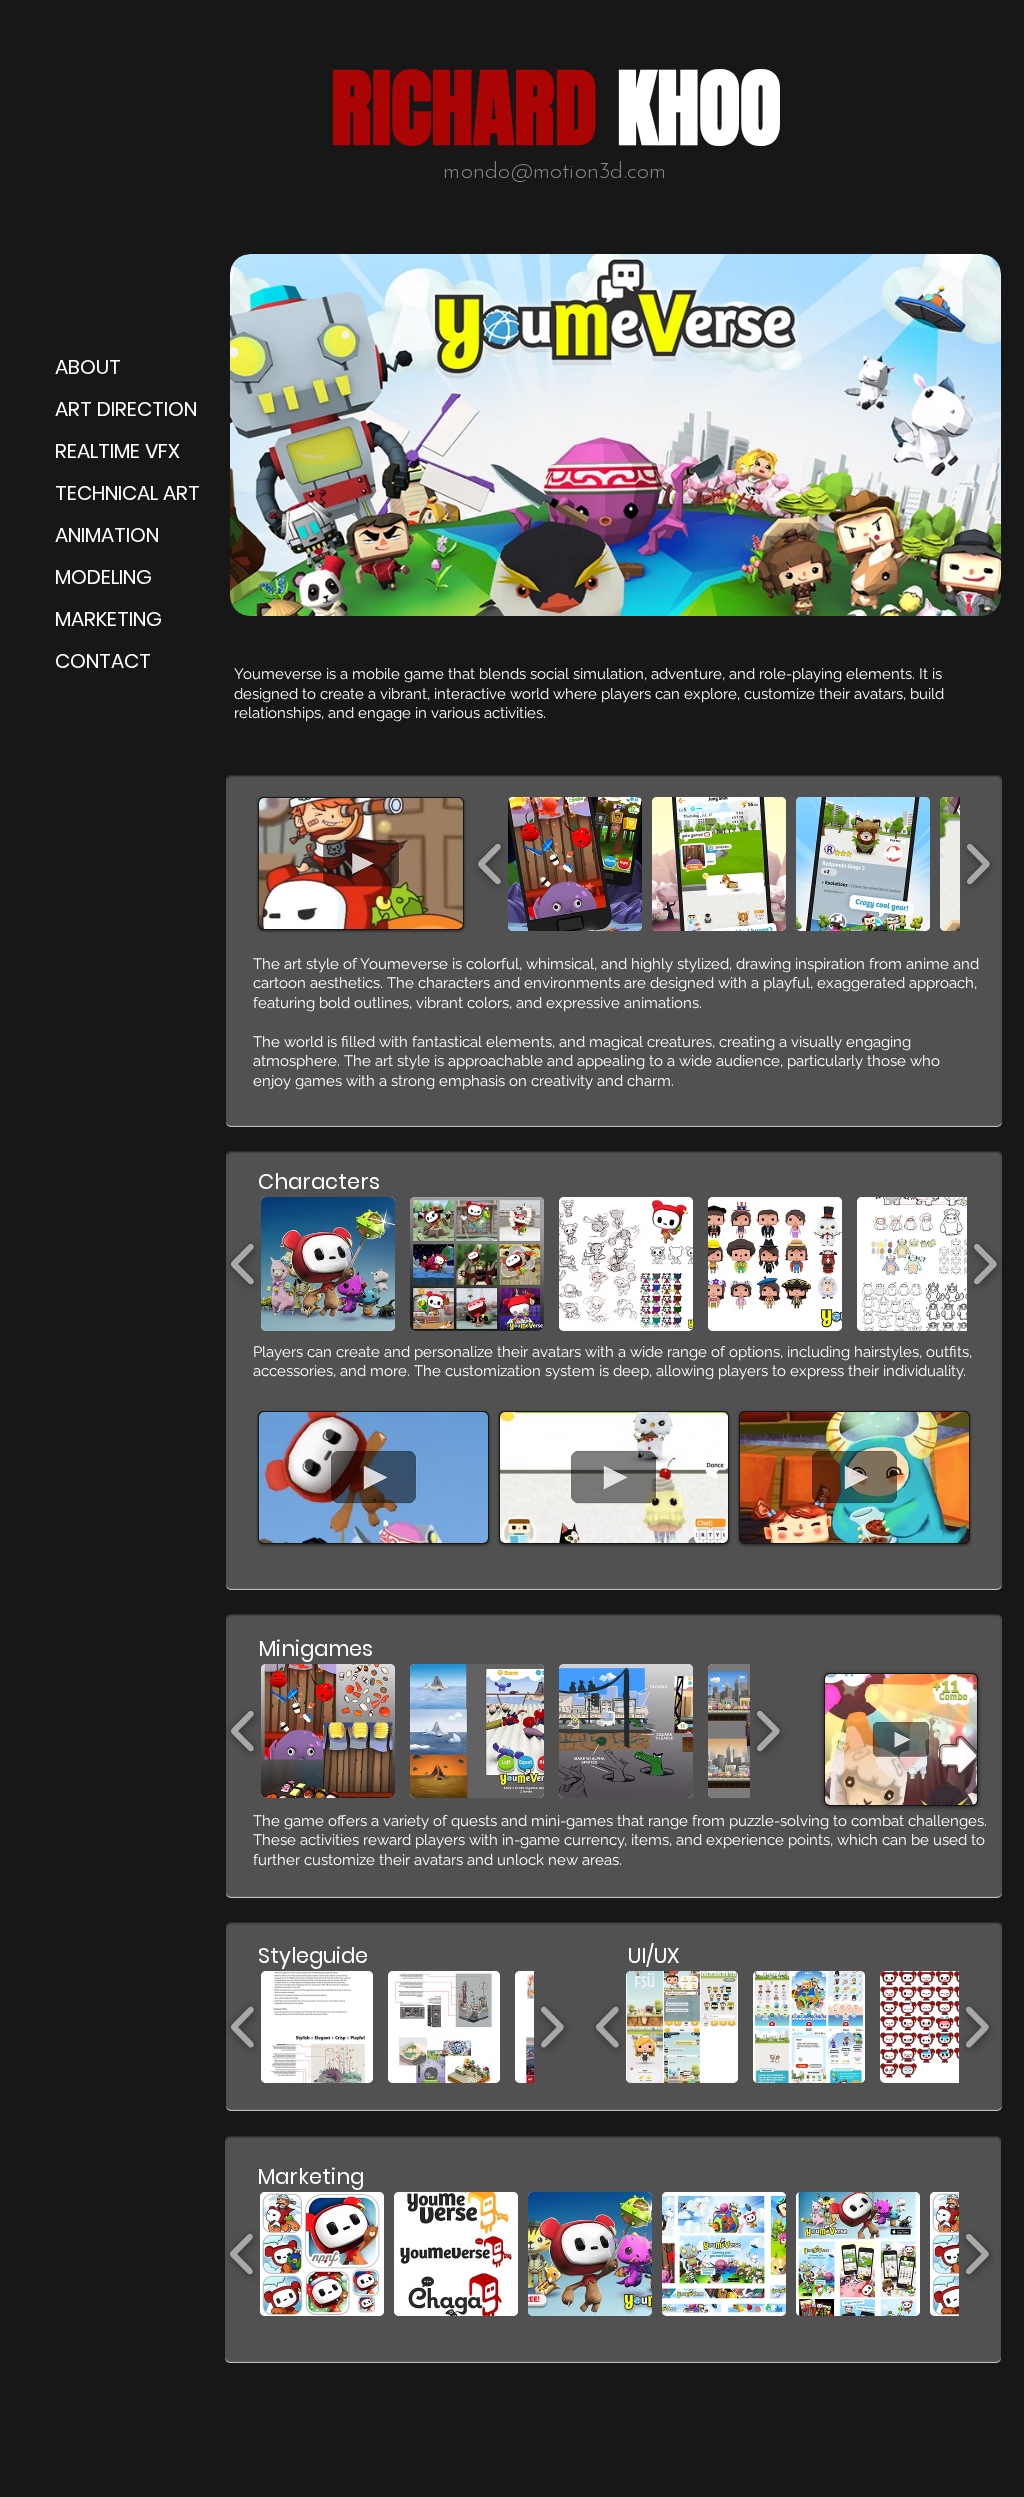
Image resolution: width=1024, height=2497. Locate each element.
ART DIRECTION (126, 409)
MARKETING (108, 619)
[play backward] (490, 863)
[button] (361, 863)
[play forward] (977, 863)
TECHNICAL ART (127, 493)
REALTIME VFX (117, 451)
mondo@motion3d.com (554, 172)
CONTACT (103, 661)
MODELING (103, 577)
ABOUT (88, 367)
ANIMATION (107, 535)
